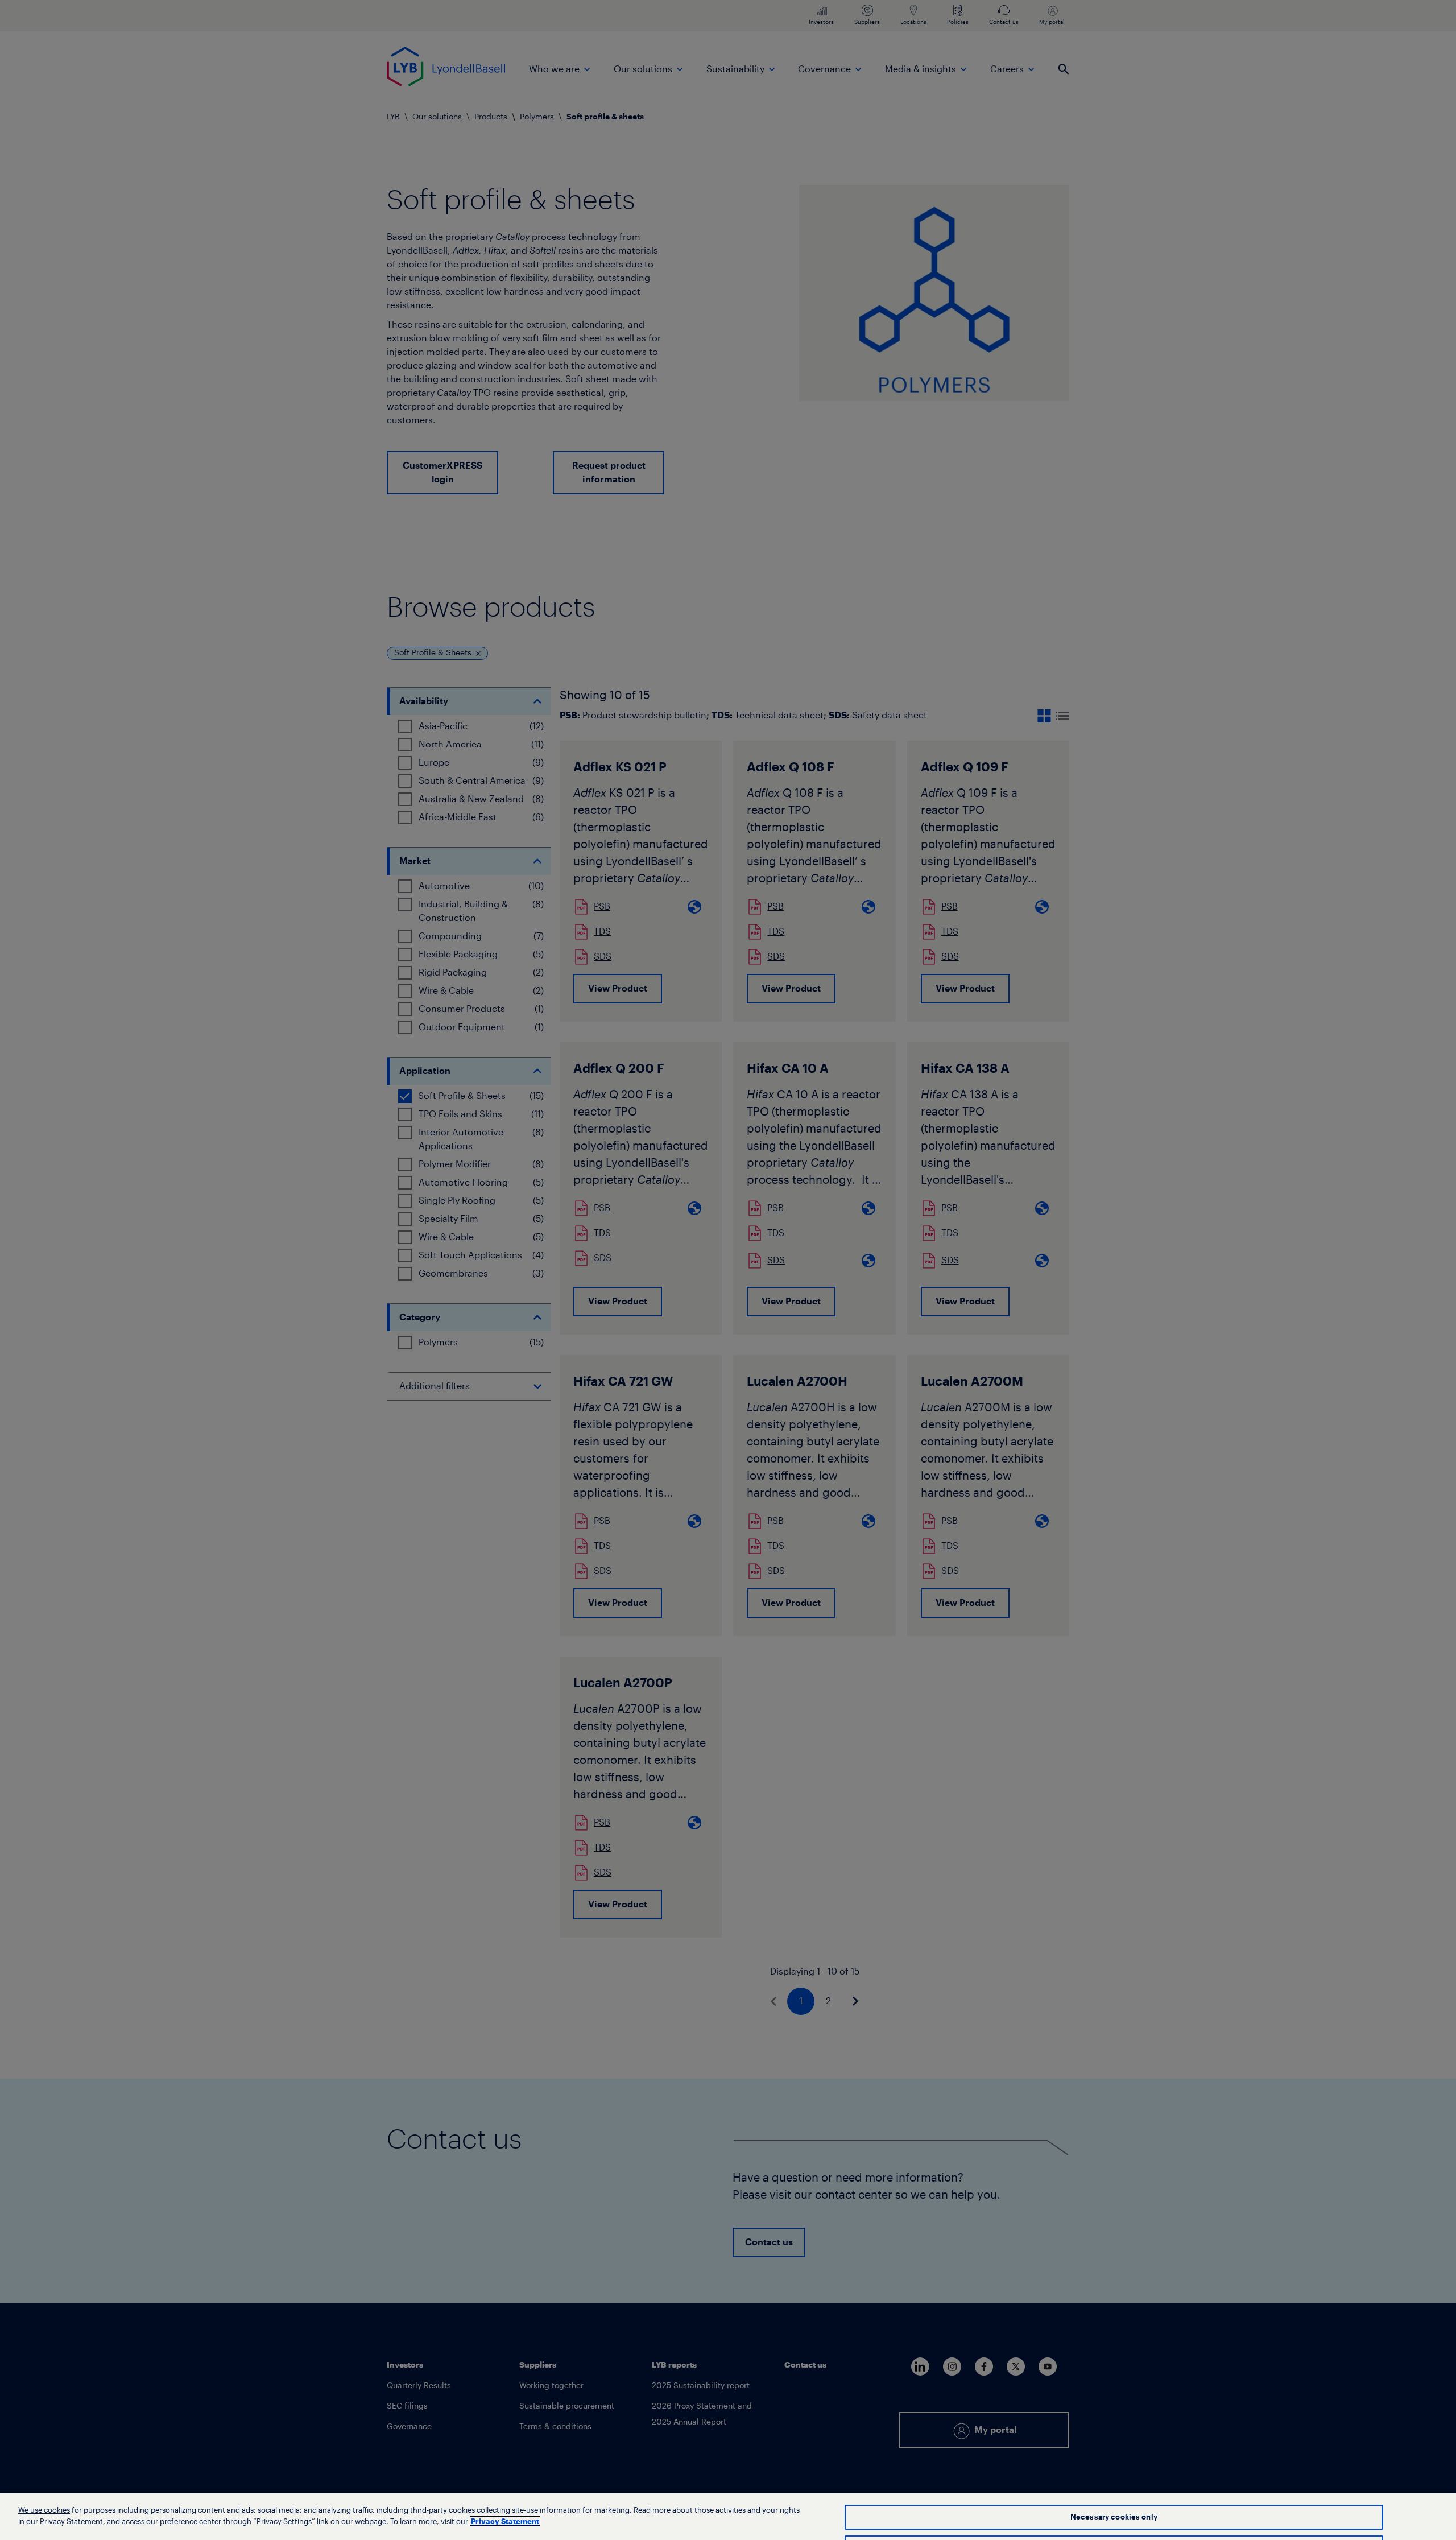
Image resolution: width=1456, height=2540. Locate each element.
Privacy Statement (505, 2521)
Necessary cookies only (1114, 2517)
